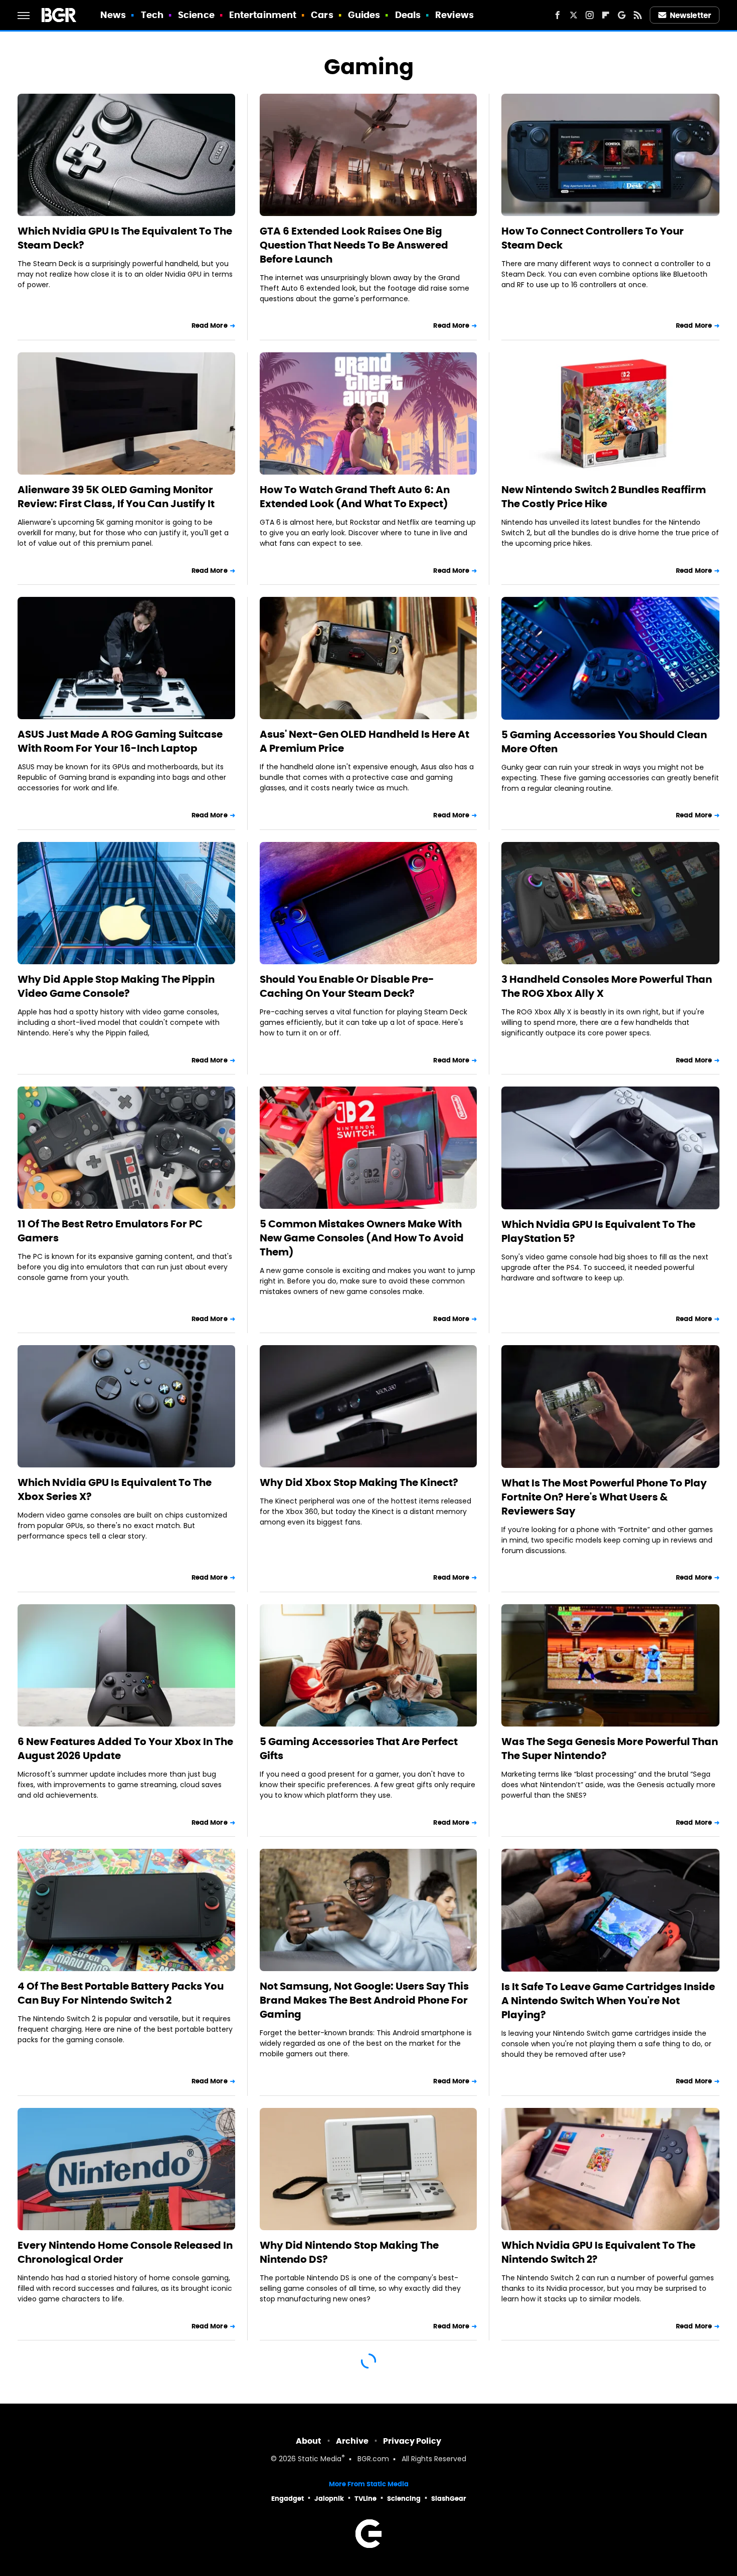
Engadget (288, 2499)
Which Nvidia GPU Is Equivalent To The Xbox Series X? (115, 1489)
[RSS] (638, 15)
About (309, 2441)
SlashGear (449, 2499)
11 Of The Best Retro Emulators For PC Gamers (110, 1231)
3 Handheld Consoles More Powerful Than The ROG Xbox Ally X (607, 986)
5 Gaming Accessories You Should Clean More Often (604, 742)
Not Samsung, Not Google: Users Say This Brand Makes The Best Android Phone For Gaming (364, 2000)
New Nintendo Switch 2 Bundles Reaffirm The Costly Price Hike (604, 497)
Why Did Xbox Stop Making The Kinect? (359, 1482)
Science (196, 15)
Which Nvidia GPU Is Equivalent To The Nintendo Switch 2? (598, 2252)
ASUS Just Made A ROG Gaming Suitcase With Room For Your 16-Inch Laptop (120, 741)
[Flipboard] (606, 15)
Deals (408, 15)
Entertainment (263, 15)
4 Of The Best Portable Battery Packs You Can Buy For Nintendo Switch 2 (121, 1993)
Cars (322, 15)
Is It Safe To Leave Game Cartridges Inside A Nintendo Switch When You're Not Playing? (608, 2001)
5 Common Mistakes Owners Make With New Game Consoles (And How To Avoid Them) (362, 1238)
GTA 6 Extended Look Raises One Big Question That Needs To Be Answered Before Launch (354, 245)
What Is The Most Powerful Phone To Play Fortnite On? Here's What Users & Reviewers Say (604, 1497)
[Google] (622, 15)
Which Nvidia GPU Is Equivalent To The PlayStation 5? (598, 1231)
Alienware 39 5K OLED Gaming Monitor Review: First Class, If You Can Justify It (116, 497)
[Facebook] (558, 15)
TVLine (365, 2499)
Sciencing (404, 2499)
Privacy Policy (412, 2441)
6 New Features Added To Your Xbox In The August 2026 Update (125, 1749)
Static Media (320, 2459)
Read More (210, 326)
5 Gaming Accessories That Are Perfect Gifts (359, 1749)
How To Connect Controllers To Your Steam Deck (593, 238)
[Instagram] (590, 15)
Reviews (454, 15)
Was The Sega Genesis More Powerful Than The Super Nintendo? (610, 1749)
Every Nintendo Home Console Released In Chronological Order (125, 2252)
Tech (152, 15)
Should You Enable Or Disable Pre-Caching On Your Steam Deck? (347, 986)
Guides (364, 15)
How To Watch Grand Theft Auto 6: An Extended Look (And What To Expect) (355, 497)
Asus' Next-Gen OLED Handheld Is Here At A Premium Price (364, 741)
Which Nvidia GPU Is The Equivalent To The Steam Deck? (125, 238)
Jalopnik (329, 2499)
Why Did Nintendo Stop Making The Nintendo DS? (349, 2252)
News (113, 15)
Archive (352, 2441)
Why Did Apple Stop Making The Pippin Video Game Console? (116, 986)
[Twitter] (574, 15)
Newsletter (690, 15)
